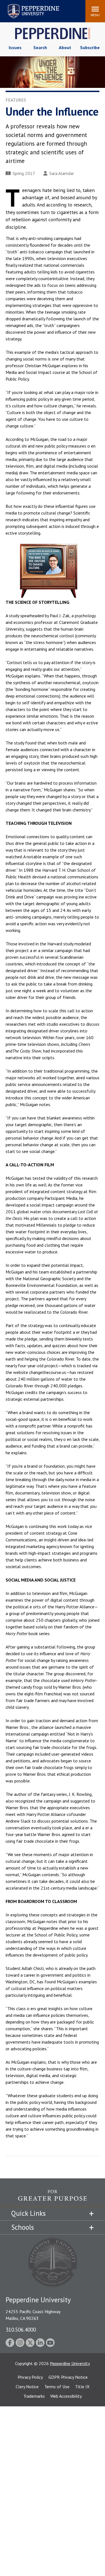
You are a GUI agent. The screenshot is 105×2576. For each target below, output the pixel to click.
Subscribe (90, 47)
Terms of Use (57, 2387)
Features (16, 100)
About (65, 47)
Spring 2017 (24, 173)
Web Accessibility (66, 2396)
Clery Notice (27, 2387)
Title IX (82, 2387)
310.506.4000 (21, 2329)
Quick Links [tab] (28, 2213)
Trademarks (34, 2396)
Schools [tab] (23, 2227)
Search (40, 47)
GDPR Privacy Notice (68, 2377)
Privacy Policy (30, 2377)
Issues (15, 47)
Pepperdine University (27, 5)
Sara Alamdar (62, 173)
